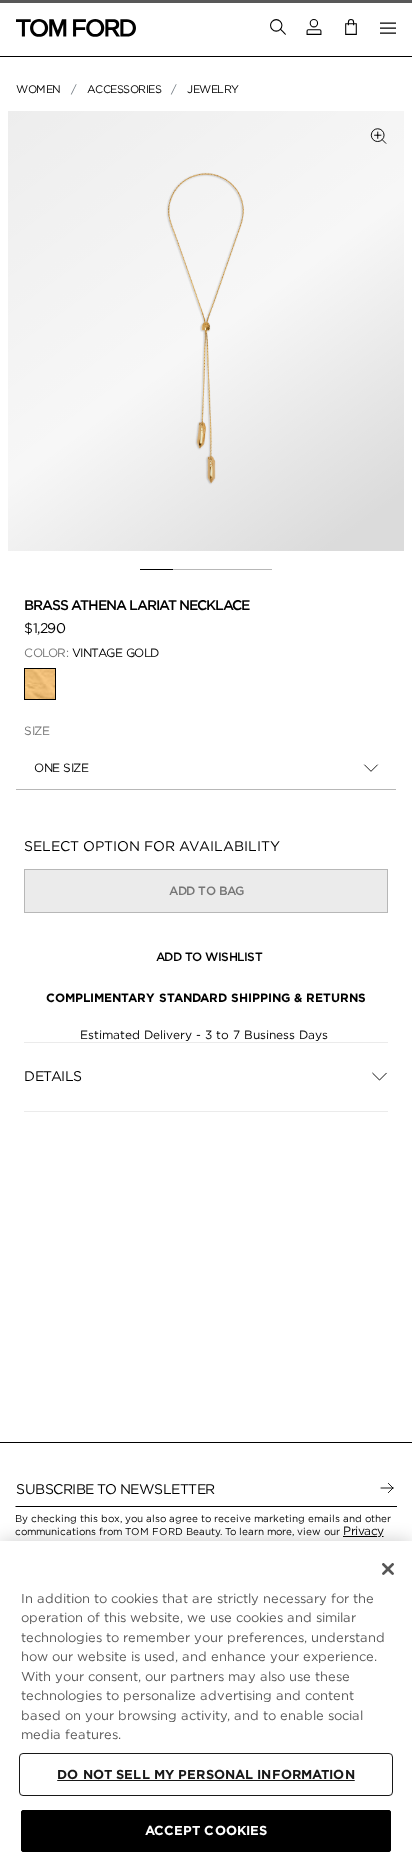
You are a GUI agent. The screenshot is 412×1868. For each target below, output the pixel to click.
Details (53, 1076)
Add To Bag (206, 890)
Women (38, 89)
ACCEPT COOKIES (206, 1830)
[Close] (388, 1569)
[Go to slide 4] (255, 570)
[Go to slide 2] (189, 570)
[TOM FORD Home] (76, 28)
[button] (314, 27)
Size (36, 730)
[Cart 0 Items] (351, 27)
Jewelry (213, 89)
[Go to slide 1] (156, 570)
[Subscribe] (387, 1489)
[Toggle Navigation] (388, 28)
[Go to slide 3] (222, 570)
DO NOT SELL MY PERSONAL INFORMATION (206, 1774)
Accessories (124, 89)
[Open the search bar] (278, 28)
